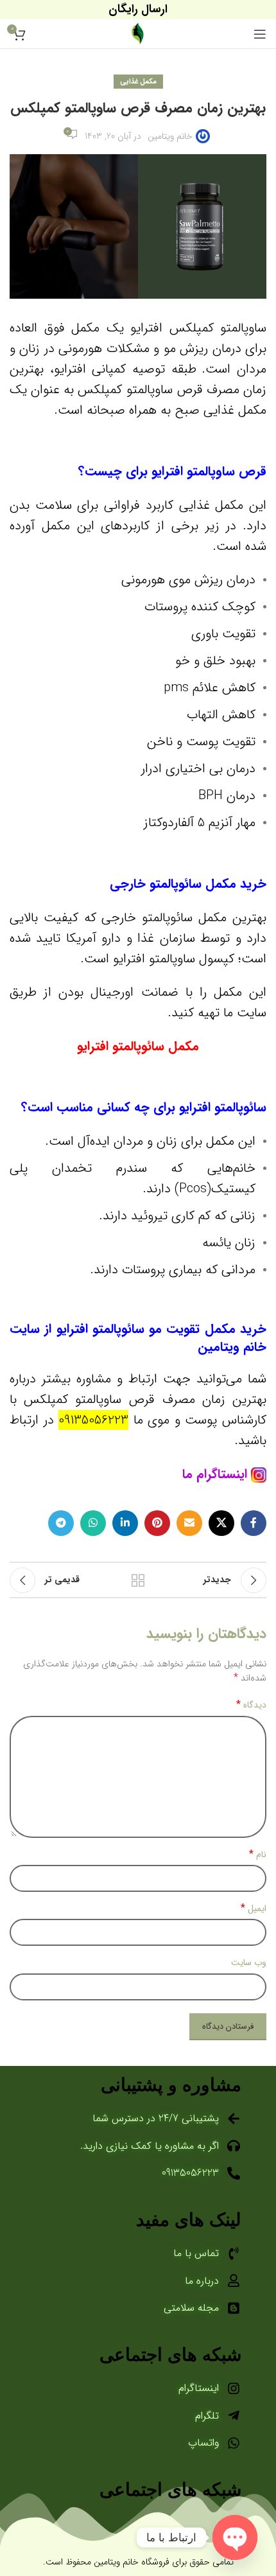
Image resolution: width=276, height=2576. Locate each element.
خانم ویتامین (170, 136)
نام (258, 1855)
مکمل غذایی (138, 82)
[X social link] (221, 1523)
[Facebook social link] (254, 1523)
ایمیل (254, 1909)
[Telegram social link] (61, 1523)
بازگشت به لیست (138, 1580)
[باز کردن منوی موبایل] (260, 34)
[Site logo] (138, 33)
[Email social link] (189, 1523)
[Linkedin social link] (125, 1523)
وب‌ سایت (249, 1963)
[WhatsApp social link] (93, 1523)
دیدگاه (251, 1705)
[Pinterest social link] (157, 1523)
